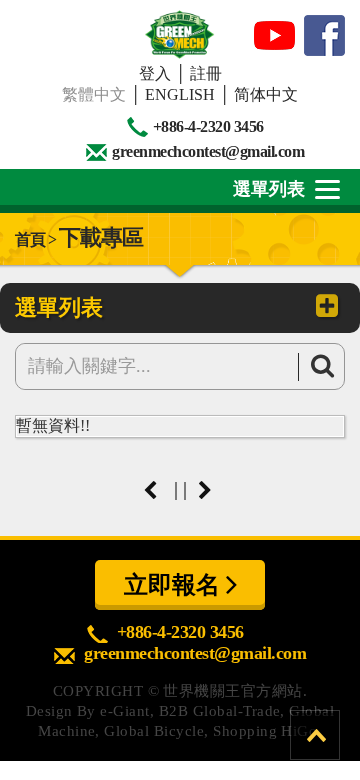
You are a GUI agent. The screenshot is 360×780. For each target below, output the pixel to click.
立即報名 (175, 585)
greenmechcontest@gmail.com (208, 151)
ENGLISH (180, 94)
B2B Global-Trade (220, 711)
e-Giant (124, 711)
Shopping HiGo (265, 731)
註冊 (206, 73)
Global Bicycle (154, 731)
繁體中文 (94, 94)
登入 (155, 73)
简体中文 (266, 94)
